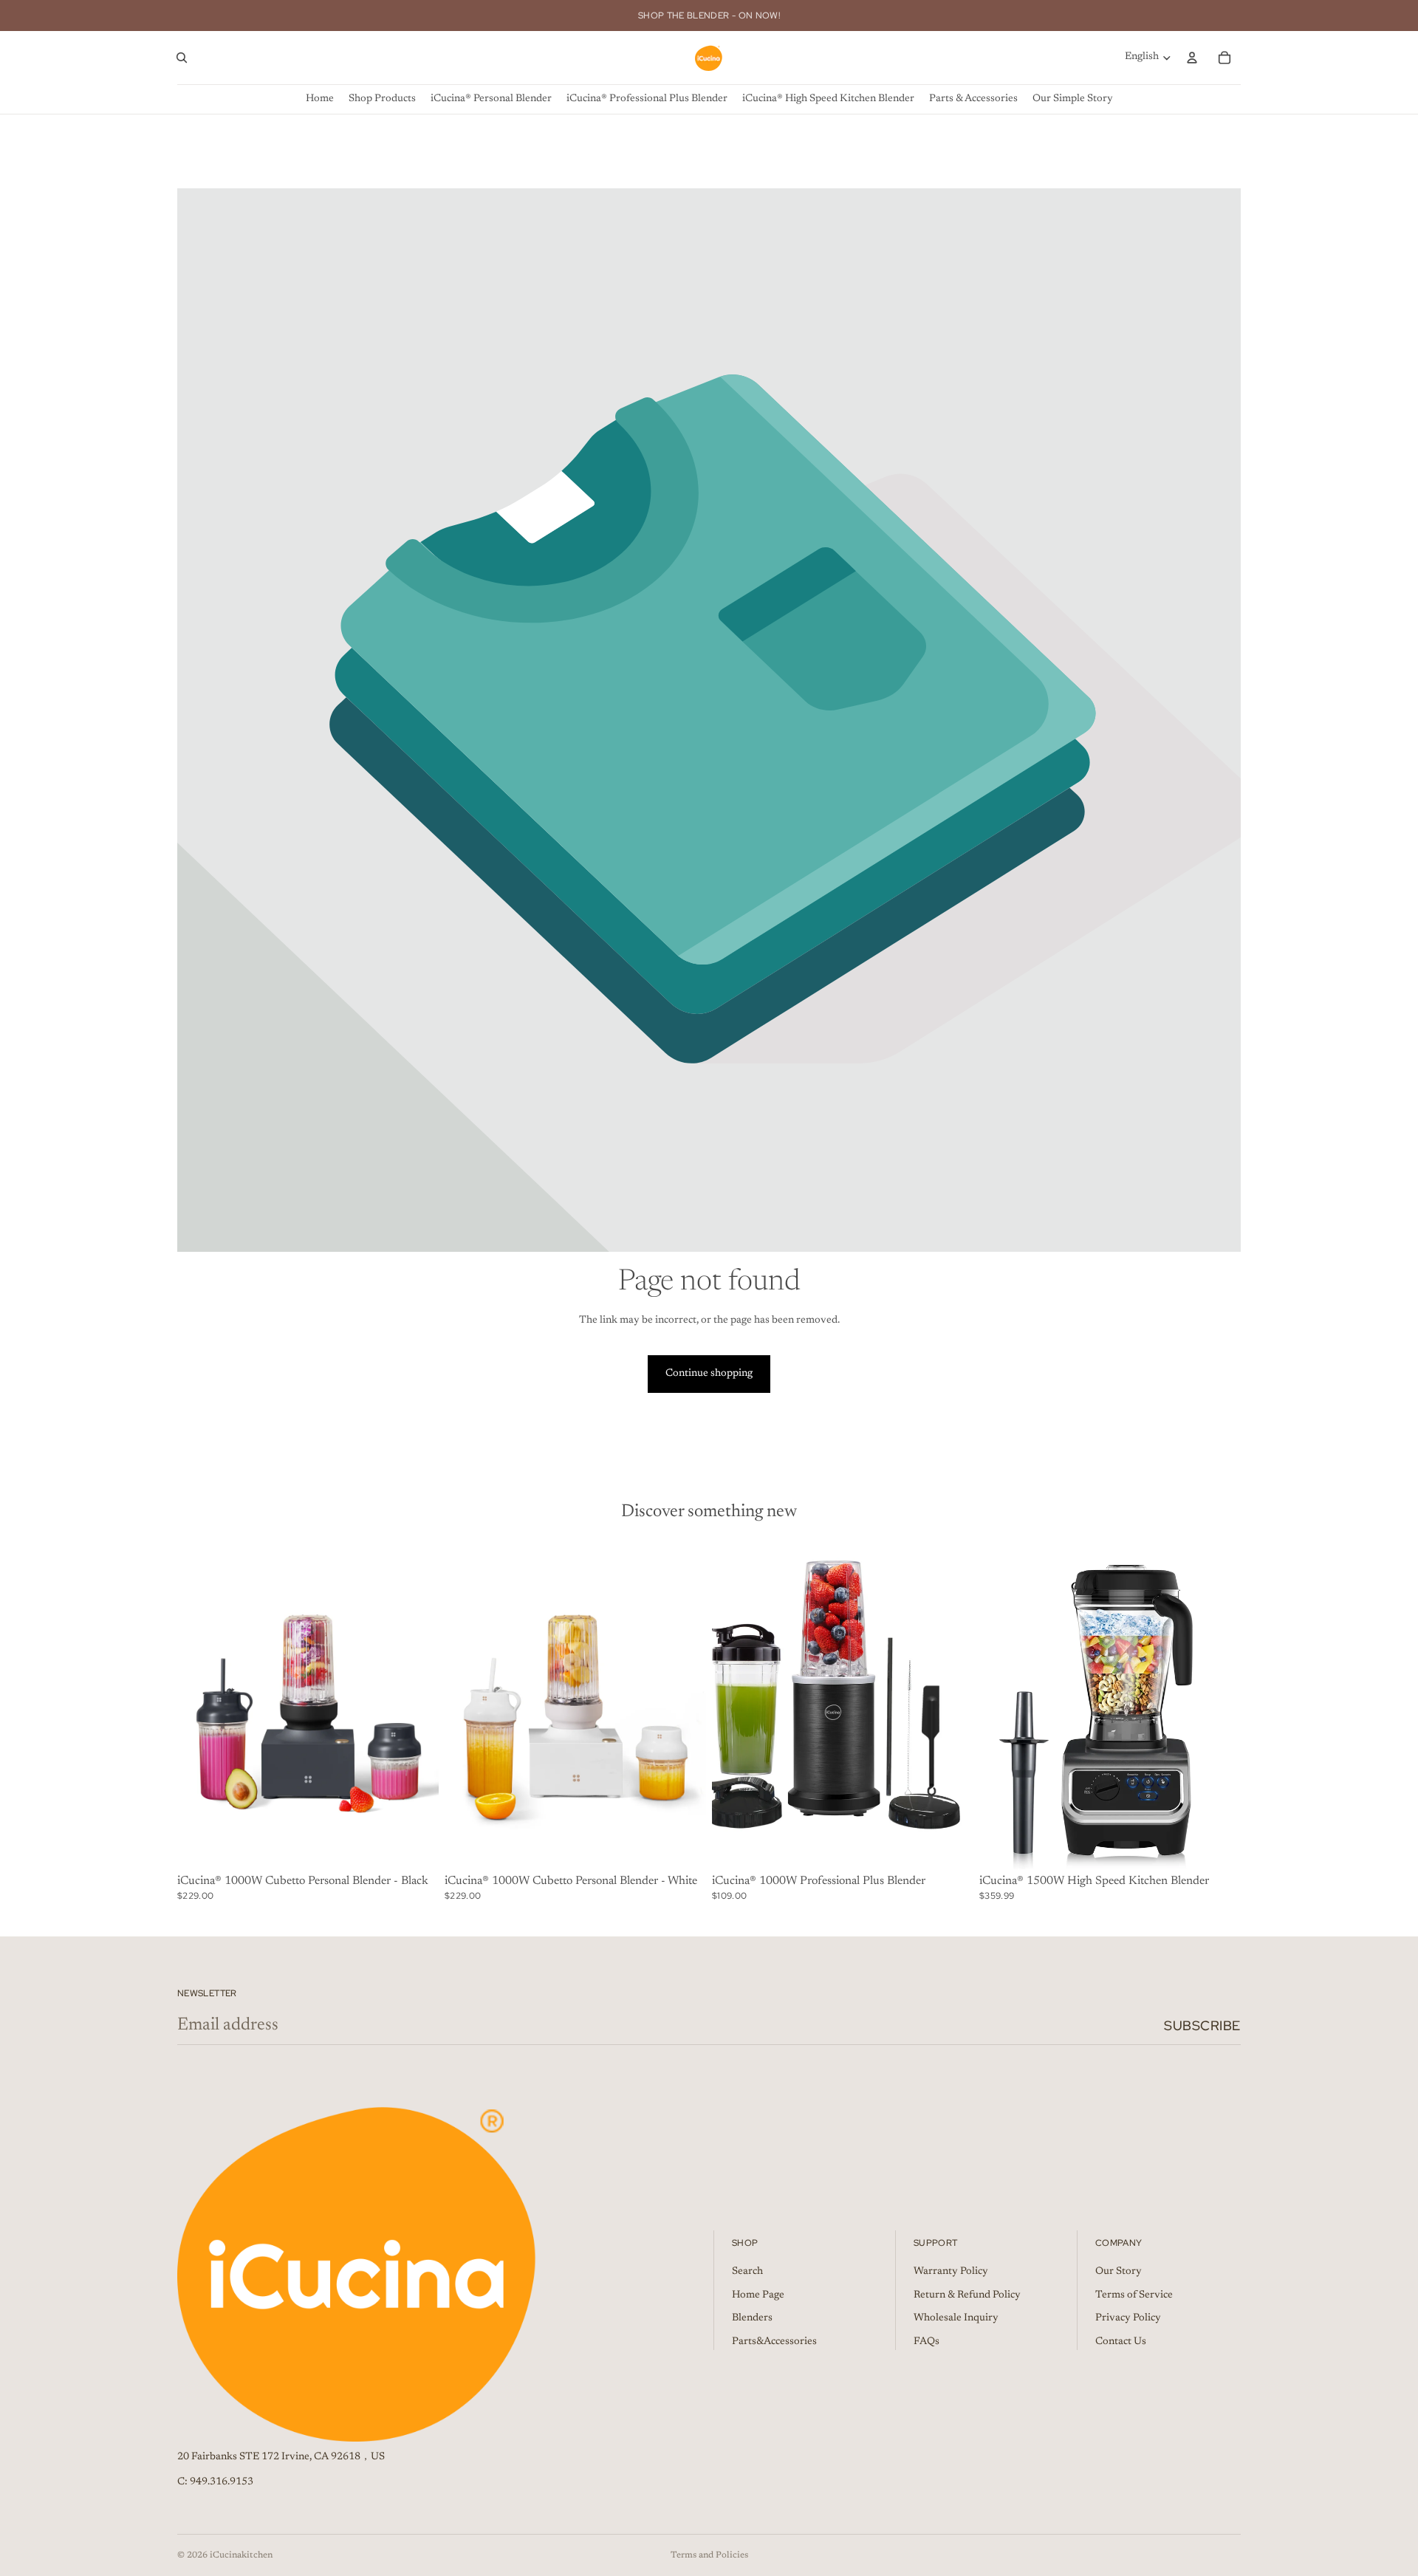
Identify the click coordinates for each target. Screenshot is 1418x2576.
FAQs (927, 2341)
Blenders (752, 2318)
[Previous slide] (199, 1706)
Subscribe (1202, 2025)
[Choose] (416, 1846)
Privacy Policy (1128, 2318)
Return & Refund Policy (967, 2295)
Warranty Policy (951, 2272)
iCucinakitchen (241, 2555)
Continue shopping (709, 1374)
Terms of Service (1134, 2295)
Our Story (1119, 2272)
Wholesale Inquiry (956, 2318)
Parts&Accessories (774, 2341)
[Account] (1192, 58)
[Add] (951, 1846)
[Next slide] (417, 1706)
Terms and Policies (709, 2555)
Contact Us (1121, 2341)
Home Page (758, 2295)
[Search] (182, 58)
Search (747, 2272)
